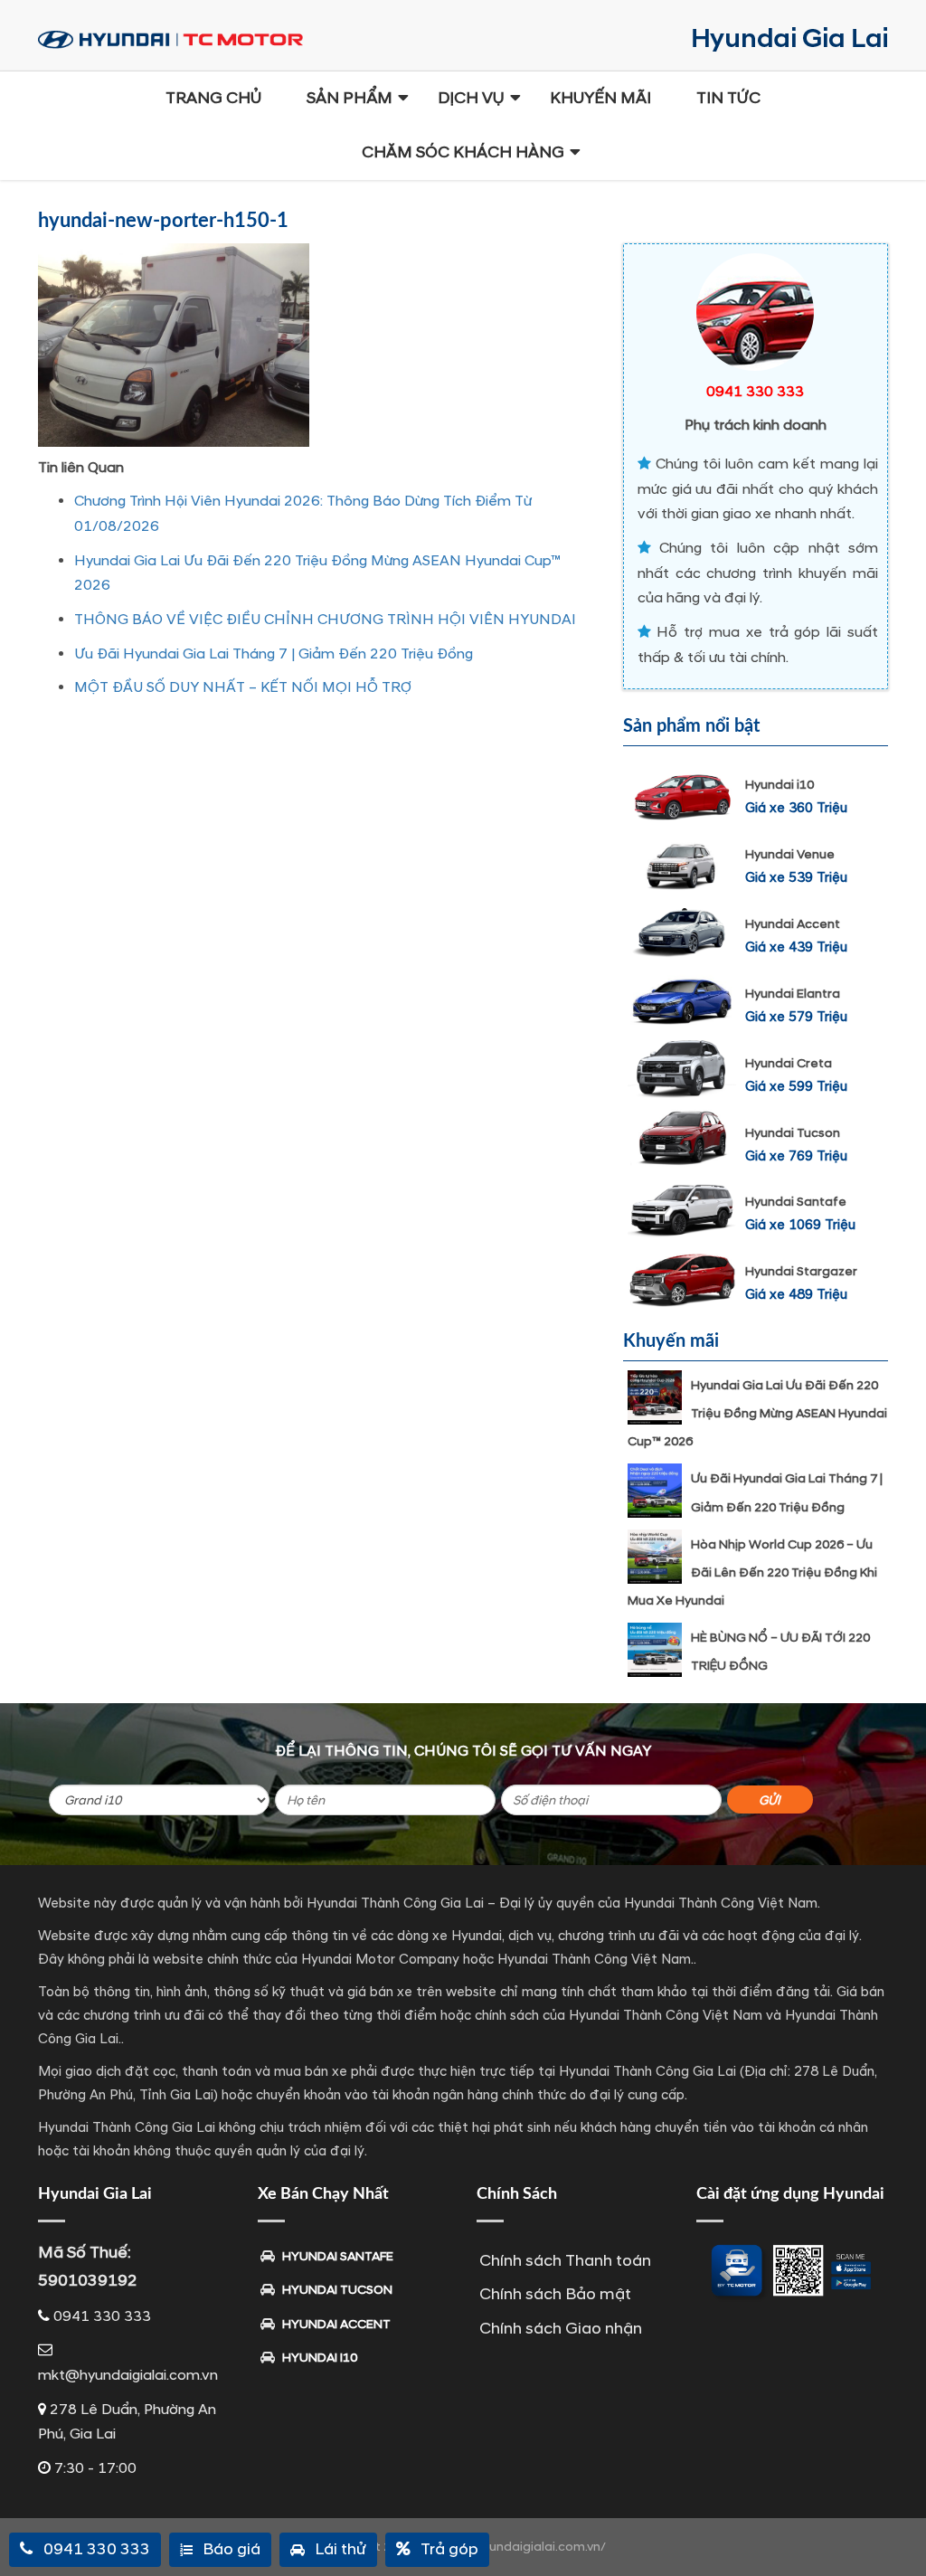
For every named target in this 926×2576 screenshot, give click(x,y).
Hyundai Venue (790, 854)
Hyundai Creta (789, 1063)
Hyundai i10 (780, 785)
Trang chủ (213, 98)
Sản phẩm (350, 98)
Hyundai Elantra (793, 994)
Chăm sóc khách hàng (463, 152)
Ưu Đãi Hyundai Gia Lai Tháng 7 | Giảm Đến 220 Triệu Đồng (274, 654)
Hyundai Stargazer (801, 1271)
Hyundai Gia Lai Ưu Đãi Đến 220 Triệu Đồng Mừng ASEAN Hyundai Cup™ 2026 (757, 1413)
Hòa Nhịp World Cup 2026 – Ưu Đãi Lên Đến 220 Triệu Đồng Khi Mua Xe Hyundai (752, 1572)
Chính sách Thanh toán (565, 2261)
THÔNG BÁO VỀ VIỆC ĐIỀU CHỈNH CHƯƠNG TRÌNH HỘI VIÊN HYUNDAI (325, 620)
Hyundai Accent (793, 924)
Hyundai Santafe (796, 1202)
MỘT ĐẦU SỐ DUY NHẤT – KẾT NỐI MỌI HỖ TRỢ (243, 687)
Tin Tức (728, 98)
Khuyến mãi (600, 98)
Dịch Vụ (471, 98)
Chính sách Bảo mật (555, 2294)
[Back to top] (899, 2531)
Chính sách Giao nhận (561, 2329)
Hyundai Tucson (793, 1133)
